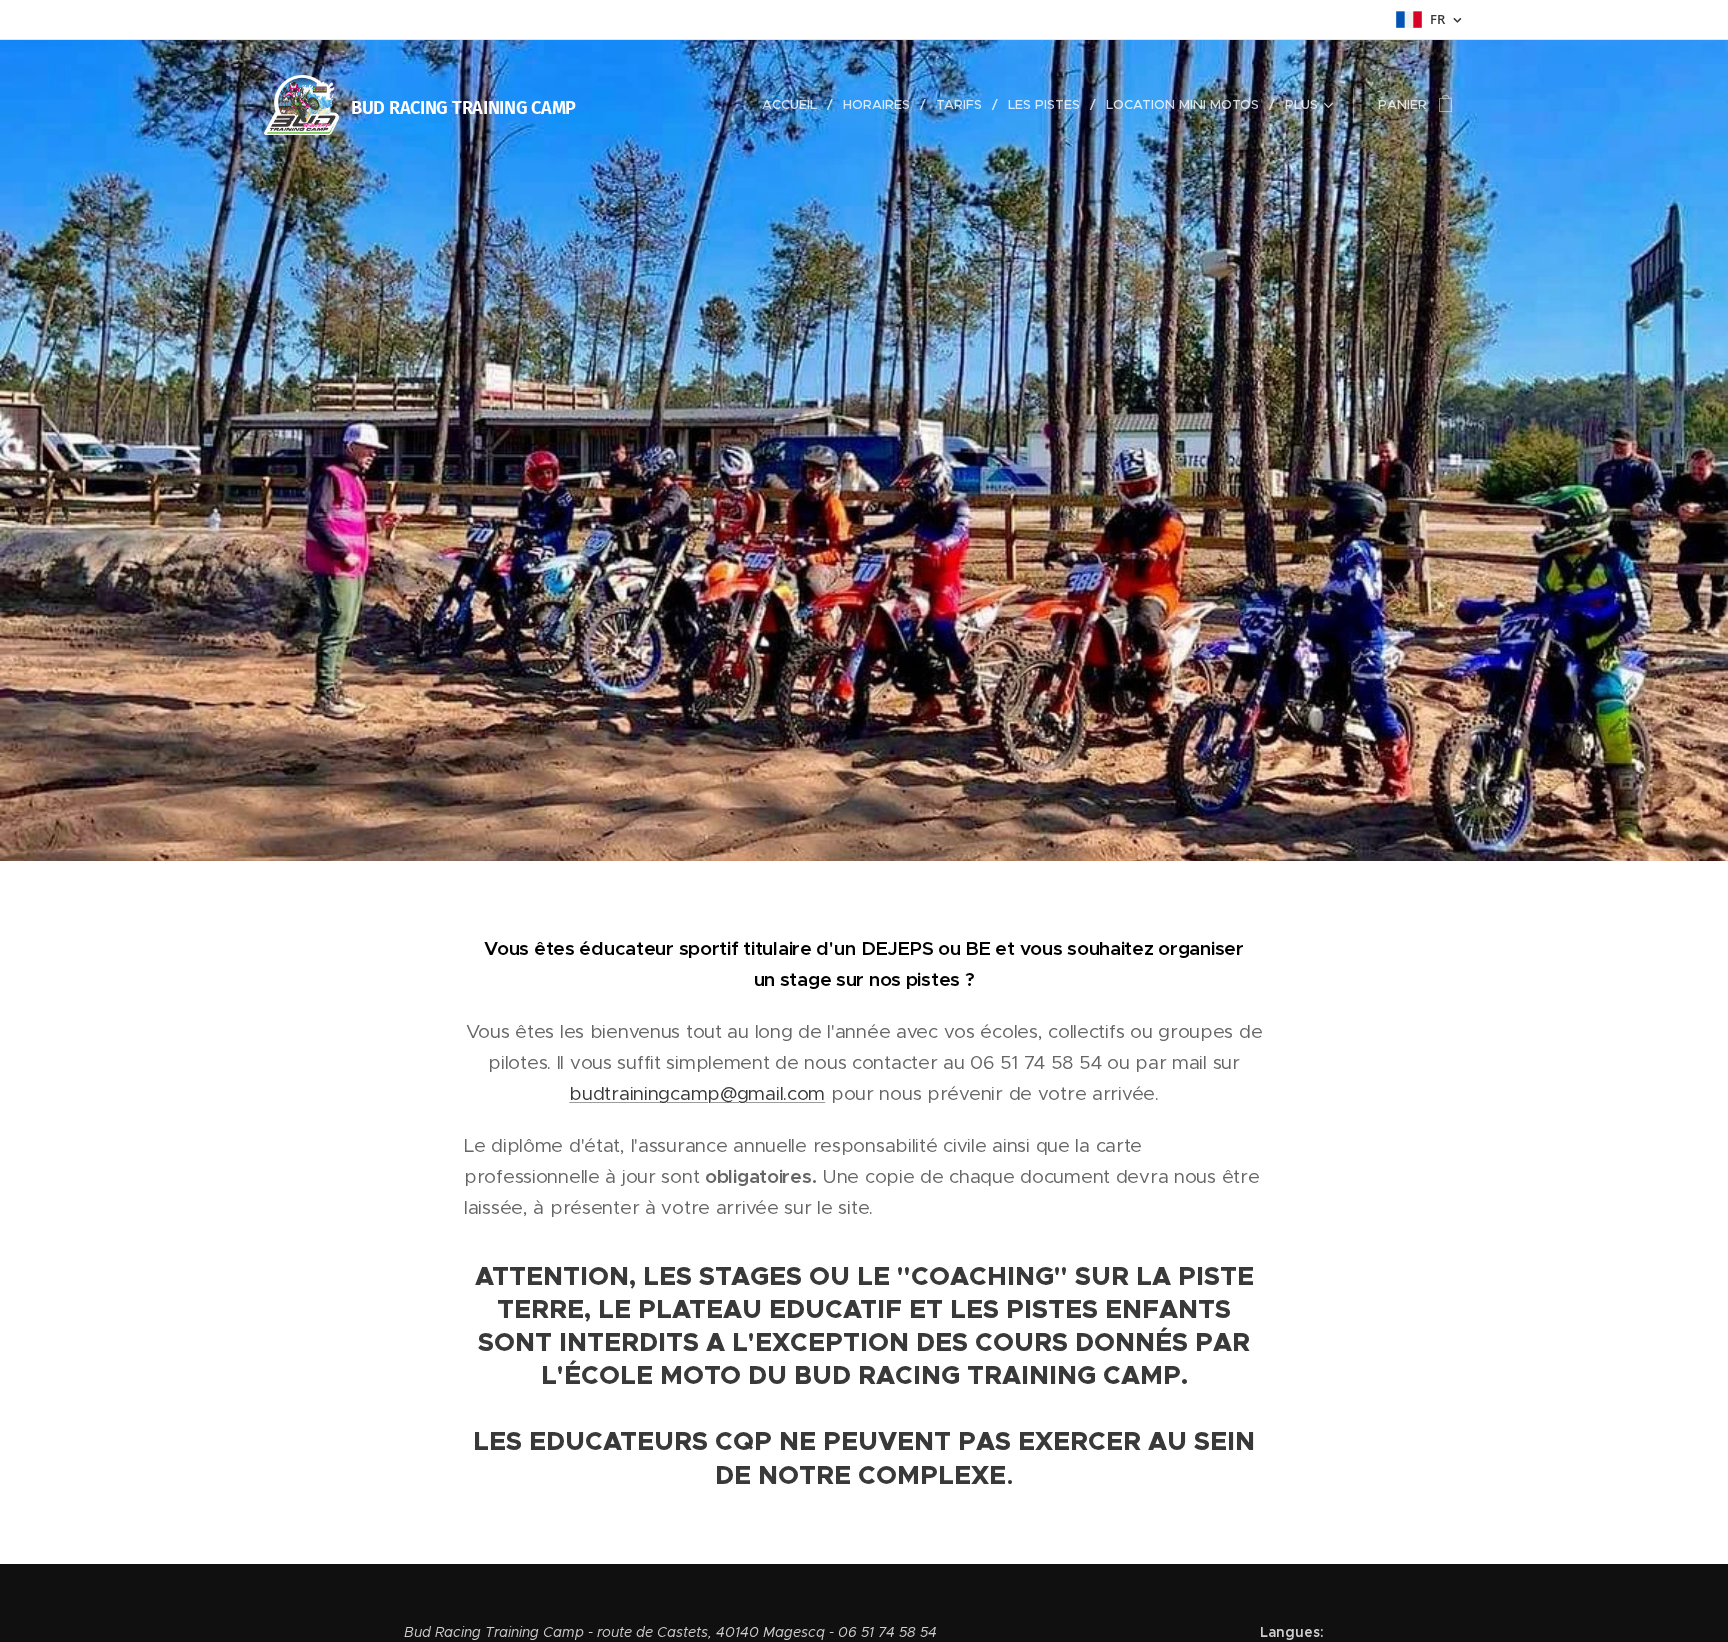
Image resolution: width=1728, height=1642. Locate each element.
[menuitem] (795, 105)
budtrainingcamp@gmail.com (697, 1093)
